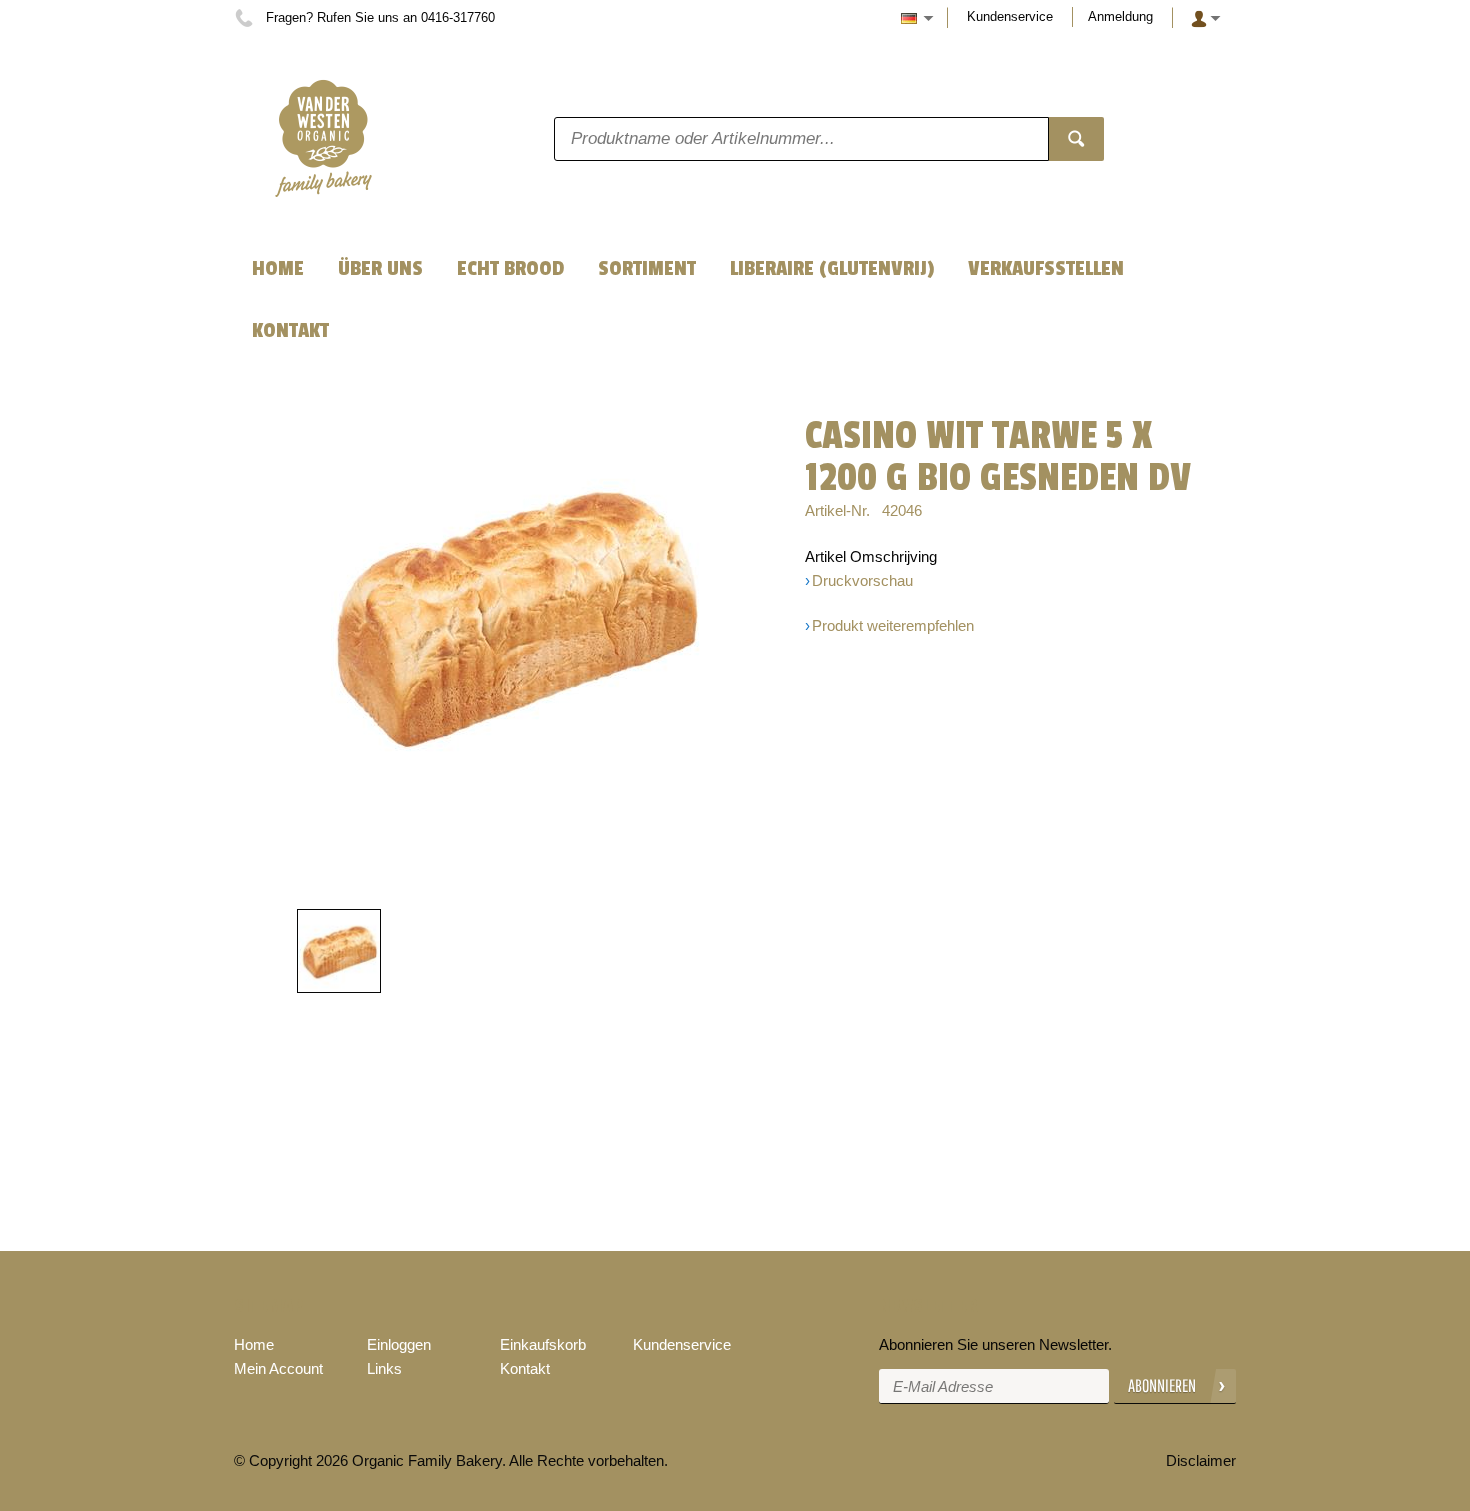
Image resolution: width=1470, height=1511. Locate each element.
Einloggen (399, 1344)
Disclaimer (1201, 1460)
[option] (515, 615)
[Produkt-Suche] (1076, 139)
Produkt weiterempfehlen (893, 625)
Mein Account (278, 1368)
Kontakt (525, 1368)
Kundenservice (1010, 16)
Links (384, 1368)
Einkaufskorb (543, 1344)
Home (254, 1344)
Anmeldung (1120, 16)
